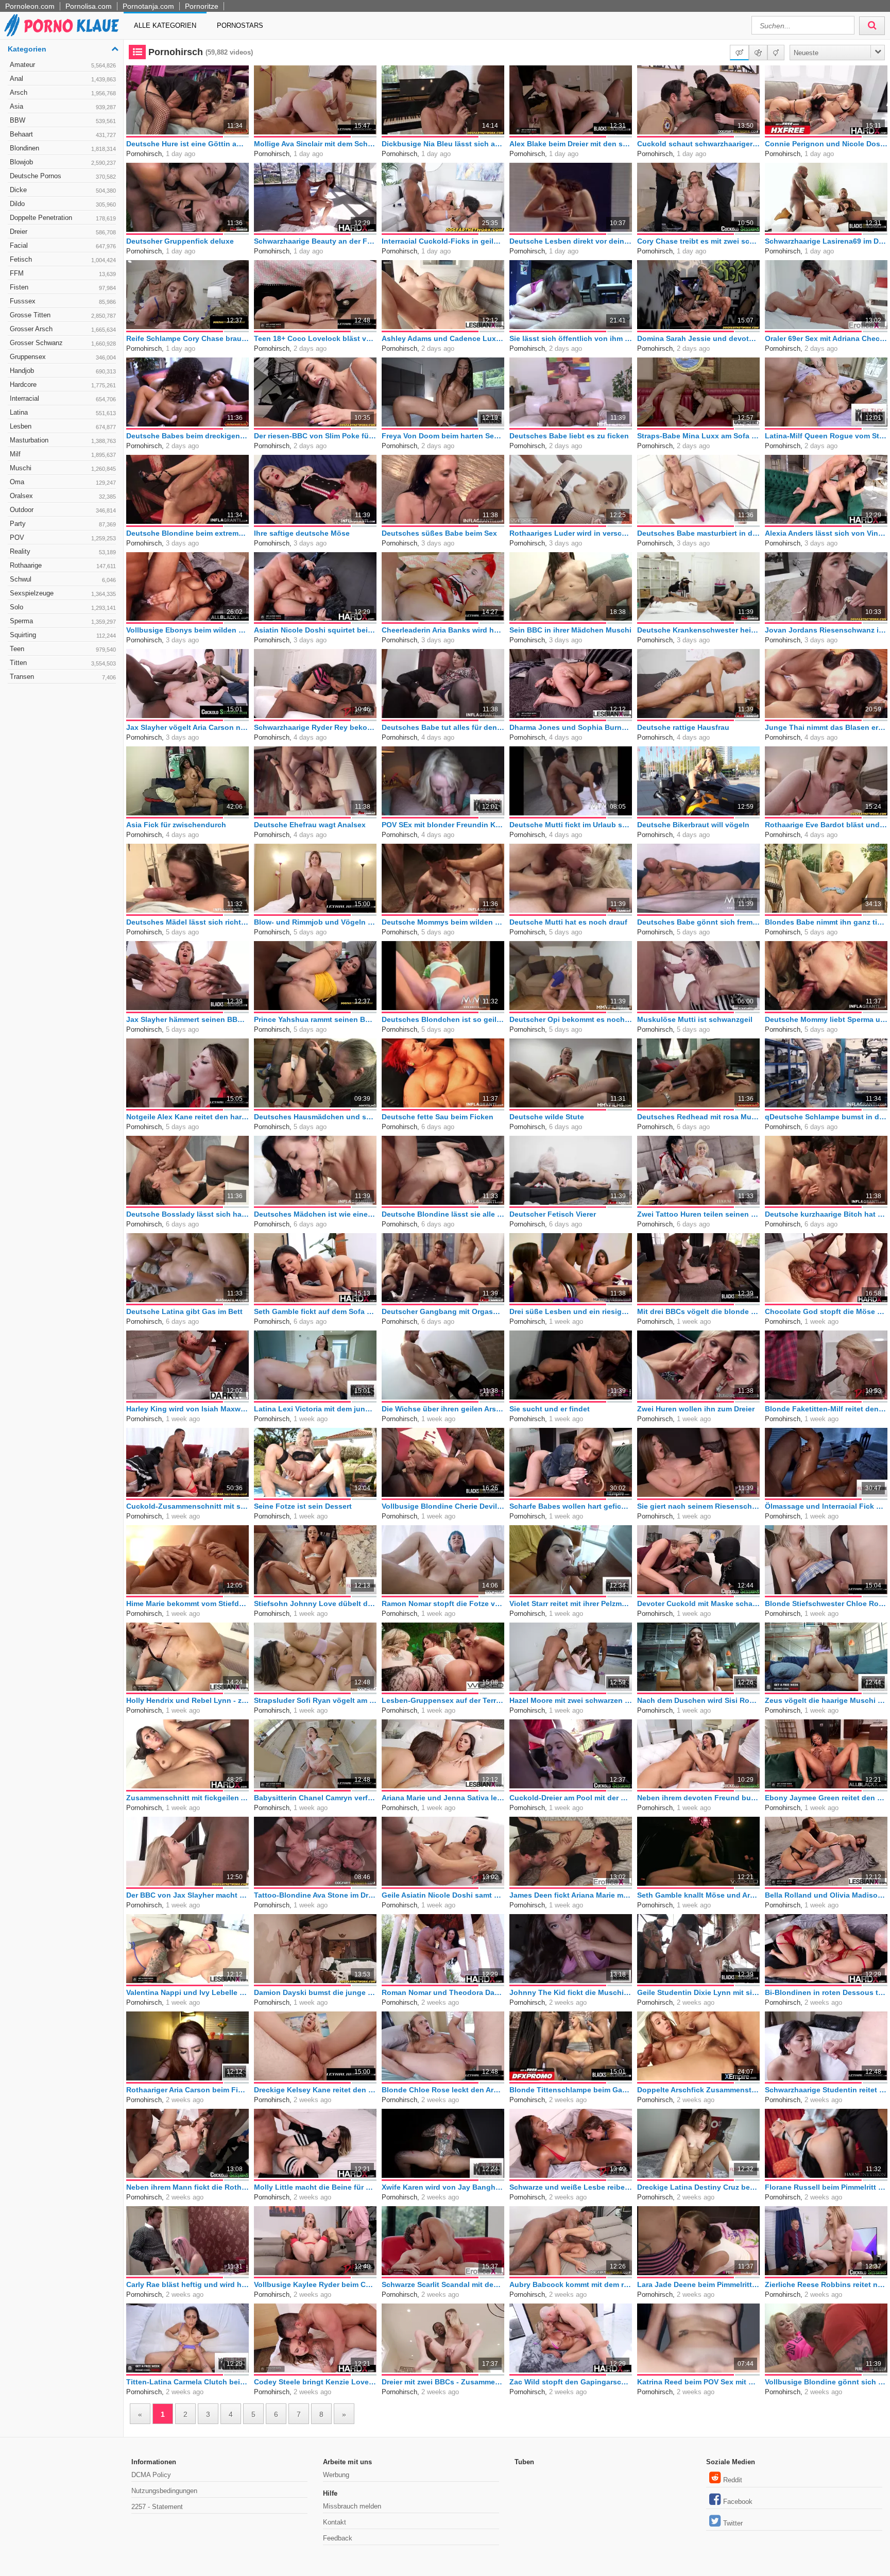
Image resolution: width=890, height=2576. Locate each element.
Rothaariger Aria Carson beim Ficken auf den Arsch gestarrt (187, 2090)
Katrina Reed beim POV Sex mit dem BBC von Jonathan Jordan (698, 2382)
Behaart (63, 134)
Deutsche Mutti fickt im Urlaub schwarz (571, 825)
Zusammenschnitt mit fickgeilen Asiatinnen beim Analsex (187, 1798)
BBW (63, 120)
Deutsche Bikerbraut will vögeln (693, 825)
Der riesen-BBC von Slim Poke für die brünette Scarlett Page (315, 436)
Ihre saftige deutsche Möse (302, 533)
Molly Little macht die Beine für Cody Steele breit (315, 2187)
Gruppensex (63, 357)
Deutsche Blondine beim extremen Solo (187, 533)
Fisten (63, 287)
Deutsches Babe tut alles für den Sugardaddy (443, 727)
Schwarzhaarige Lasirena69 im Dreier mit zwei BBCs (826, 241)
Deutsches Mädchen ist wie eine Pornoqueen (315, 1214)
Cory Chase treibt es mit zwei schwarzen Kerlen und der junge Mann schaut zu (698, 241)
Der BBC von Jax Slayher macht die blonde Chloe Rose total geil (187, 1895)
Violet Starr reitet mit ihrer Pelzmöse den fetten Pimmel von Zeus (571, 1603)
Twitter (733, 2523)
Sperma (63, 621)
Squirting (63, 635)
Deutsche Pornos (63, 176)
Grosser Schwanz (63, 343)
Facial (63, 245)
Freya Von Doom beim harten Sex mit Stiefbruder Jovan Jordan (443, 436)
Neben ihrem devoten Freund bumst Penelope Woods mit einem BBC (698, 1798)
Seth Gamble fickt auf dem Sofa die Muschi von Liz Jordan (315, 1311)
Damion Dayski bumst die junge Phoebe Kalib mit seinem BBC (315, 1992)
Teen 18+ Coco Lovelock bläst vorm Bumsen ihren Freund (315, 338)
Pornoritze (202, 6)
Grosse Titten (63, 315)
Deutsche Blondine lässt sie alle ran (443, 1214)
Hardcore (63, 385)
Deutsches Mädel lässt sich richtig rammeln (187, 922)
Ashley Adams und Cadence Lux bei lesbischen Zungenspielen (443, 338)
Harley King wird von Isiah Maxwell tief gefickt (187, 1409)
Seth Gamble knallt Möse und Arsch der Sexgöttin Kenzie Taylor (698, 1895)
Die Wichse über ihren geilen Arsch (443, 1409)
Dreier (63, 232)
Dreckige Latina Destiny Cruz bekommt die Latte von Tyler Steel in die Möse (698, 2187)
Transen (63, 677)
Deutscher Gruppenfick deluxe (180, 241)
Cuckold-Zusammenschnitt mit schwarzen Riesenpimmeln (187, 1506)
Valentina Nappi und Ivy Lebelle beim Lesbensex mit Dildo (187, 1992)
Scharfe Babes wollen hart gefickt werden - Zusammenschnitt (571, 1506)
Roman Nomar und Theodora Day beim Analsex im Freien (443, 1992)
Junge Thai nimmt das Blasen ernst (826, 727)
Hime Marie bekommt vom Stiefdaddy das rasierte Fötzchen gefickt (187, 1603)
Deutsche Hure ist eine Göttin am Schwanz (187, 144)
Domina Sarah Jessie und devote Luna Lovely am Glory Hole (698, 338)
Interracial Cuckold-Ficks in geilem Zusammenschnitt (443, 241)
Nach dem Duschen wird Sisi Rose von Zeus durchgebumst (698, 1700)
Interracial (63, 398)
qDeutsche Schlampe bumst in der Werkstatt (826, 1117)
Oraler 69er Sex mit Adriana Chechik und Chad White (826, 338)
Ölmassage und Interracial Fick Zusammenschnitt (826, 1506)
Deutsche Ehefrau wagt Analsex (310, 825)
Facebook (738, 2502)
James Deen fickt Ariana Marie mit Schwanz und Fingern (571, 1895)
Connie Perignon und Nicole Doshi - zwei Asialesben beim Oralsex (826, 144)
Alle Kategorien (165, 25)
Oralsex (63, 496)
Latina (63, 412)
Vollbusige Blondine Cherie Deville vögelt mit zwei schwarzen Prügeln (443, 1506)
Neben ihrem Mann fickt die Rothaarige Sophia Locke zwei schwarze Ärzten (187, 2187)
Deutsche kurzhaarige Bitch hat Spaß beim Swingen (826, 1214)
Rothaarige (63, 565)
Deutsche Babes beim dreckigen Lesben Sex (187, 436)
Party (63, 524)
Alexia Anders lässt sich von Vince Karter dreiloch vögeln (826, 533)
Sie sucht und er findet (550, 1409)
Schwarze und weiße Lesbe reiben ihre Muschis (571, 2187)
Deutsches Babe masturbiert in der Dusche (698, 533)
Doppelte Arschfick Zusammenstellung (698, 2090)
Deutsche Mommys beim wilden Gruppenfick (443, 922)
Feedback (338, 2538)
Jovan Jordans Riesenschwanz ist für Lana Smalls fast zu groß (826, 630)
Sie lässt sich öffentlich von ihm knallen (571, 338)
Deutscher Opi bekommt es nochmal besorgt (571, 1019)
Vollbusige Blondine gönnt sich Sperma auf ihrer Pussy (826, 2382)
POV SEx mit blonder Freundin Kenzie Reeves (443, 825)
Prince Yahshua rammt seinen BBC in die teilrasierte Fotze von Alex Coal (315, 1019)
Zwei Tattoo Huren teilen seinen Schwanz (698, 1214)
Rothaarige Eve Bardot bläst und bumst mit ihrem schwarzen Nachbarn (826, 825)
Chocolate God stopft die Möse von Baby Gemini (826, 1311)
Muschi (63, 468)
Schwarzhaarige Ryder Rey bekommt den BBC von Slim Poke (315, 727)
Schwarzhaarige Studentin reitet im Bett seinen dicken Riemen (826, 2090)
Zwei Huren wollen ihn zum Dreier (696, 1409)
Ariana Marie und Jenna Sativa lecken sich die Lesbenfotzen (443, 1798)
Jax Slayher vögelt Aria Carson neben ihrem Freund (187, 727)
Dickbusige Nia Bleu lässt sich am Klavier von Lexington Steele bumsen (443, 144)
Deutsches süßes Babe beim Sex (439, 533)
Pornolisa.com (89, 6)
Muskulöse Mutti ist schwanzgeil (695, 1019)
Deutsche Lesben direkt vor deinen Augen (571, 241)
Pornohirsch (144, 154)
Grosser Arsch (63, 329)
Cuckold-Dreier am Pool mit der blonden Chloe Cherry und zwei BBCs (571, 1798)
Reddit (733, 2480)
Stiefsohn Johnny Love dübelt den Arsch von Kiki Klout (315, 1603)
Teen (63, 649)
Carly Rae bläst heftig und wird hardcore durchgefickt (187, 2284)
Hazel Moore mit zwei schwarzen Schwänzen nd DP (571, 1700)
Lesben (63, 426)
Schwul (63, 579)
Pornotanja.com (148, 6)
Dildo (63, 204)
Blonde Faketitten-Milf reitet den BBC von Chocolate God (826, 1409)
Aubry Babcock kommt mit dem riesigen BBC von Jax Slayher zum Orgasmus (571, 2284)
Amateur (63, 65)
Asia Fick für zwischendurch (176, 825)
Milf (63, 454)
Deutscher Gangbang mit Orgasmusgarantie (443, 1311)
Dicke (63, 190)
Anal (63, 79)
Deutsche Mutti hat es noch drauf (568, 922)
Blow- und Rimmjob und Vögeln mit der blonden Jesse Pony (315, 922)
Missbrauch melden (352, 2506)
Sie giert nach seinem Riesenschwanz (698, 1506)
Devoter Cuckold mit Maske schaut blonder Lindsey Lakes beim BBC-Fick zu (698, 1603)
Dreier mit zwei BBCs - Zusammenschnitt (443, 2382)
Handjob (63, 371)
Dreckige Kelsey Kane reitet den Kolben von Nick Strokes (315, 2090)
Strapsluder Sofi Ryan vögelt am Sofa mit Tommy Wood (315, 1700)
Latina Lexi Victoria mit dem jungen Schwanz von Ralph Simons (315, 1409)
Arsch (63, 92)
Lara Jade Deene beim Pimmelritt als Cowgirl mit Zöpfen (698, 2284)
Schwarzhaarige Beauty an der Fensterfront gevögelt (315, 241)
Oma (63, 482)
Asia (63, 106)
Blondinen (63, 148)
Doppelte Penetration (63, 218)
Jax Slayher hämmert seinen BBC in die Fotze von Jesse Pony (187, 1019)
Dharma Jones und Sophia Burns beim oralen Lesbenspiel (571, 727)
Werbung (336, 2475)
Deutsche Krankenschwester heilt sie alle (698, 630)
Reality (63, 551)
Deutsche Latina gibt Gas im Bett (184, 1311)
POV (63, 538)
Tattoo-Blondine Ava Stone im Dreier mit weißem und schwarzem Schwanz (315, 1895)
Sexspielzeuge (63, 593)
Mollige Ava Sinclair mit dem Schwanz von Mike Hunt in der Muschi (315, 144)
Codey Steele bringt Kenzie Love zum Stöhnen (315, 2382)
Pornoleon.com (30, 6)
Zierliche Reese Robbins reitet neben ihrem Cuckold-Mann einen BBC (826, 2284)
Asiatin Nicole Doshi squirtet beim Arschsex (315, 630)
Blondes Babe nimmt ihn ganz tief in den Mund (826, 922)
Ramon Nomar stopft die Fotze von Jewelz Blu (443, 1603)
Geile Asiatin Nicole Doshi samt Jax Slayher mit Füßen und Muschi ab (443, 1895)
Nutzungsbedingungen (164, 2491)
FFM (63, 273)
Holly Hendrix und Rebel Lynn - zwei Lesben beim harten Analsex (187, 1700)
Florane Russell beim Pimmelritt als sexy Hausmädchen (826, 2187)
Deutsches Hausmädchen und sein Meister (315, 1117)
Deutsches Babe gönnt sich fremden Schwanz (698, 922)
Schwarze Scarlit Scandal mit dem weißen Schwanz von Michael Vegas (443, 2284)
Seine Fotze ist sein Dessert (303, 1506)
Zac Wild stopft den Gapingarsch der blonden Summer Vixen (571, 2382)
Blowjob (63, 162)
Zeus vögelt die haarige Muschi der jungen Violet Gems (826, 1700)
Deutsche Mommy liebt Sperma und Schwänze (826, 1019)
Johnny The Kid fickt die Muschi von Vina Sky (571, 1992)
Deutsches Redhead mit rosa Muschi (698, 1117)
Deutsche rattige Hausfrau (683, 727)
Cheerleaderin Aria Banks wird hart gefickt (443, 630)
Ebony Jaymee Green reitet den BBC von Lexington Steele (826, 1798)
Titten (63, 663)
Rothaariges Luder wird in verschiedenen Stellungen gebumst (571, 533)
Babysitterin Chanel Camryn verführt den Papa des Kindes (315, 1798)
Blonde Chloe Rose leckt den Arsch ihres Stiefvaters (443, 2090)
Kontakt (335, 2522)
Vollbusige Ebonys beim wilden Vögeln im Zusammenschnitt (187, 630)
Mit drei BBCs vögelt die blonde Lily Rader (698, 1311)
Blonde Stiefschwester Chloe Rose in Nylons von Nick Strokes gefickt (826, 1603)
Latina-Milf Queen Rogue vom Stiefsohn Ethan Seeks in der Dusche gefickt (826, 436)
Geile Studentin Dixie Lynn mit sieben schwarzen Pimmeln (698, 1992)
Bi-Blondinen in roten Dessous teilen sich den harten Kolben (826, 1992)
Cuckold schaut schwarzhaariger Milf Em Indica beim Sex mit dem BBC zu (698, 144)
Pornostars (240, 25)
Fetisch (63, 259)
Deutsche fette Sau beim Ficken (438, 1117)
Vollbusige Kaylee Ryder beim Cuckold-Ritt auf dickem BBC (315, 2284)
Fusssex (63, 301)
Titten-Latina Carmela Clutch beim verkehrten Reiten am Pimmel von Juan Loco (187, 2382)
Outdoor (63, 510)
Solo (63, 607)
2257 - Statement (157, 2507)
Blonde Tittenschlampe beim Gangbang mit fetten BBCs (571, 2090)
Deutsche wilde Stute (547, 1117)
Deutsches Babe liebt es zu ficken (569, 436)
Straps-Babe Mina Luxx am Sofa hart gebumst (698, 436)
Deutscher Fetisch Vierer (553, 1214)
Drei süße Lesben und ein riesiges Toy (571, 1311)
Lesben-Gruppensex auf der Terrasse (443, 1700)
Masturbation (63, 440)
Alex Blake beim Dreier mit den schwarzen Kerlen (571, 144)
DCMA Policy (151, 2475)
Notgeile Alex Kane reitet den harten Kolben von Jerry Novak (187, 1117)
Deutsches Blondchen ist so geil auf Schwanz (443, 1019)
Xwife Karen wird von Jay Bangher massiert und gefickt (443, 2187)
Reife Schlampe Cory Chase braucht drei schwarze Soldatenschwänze (187, 338)
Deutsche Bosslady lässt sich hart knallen (187, 1214)
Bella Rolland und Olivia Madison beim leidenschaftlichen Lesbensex (826, 1895)
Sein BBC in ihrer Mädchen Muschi (570, 630)
